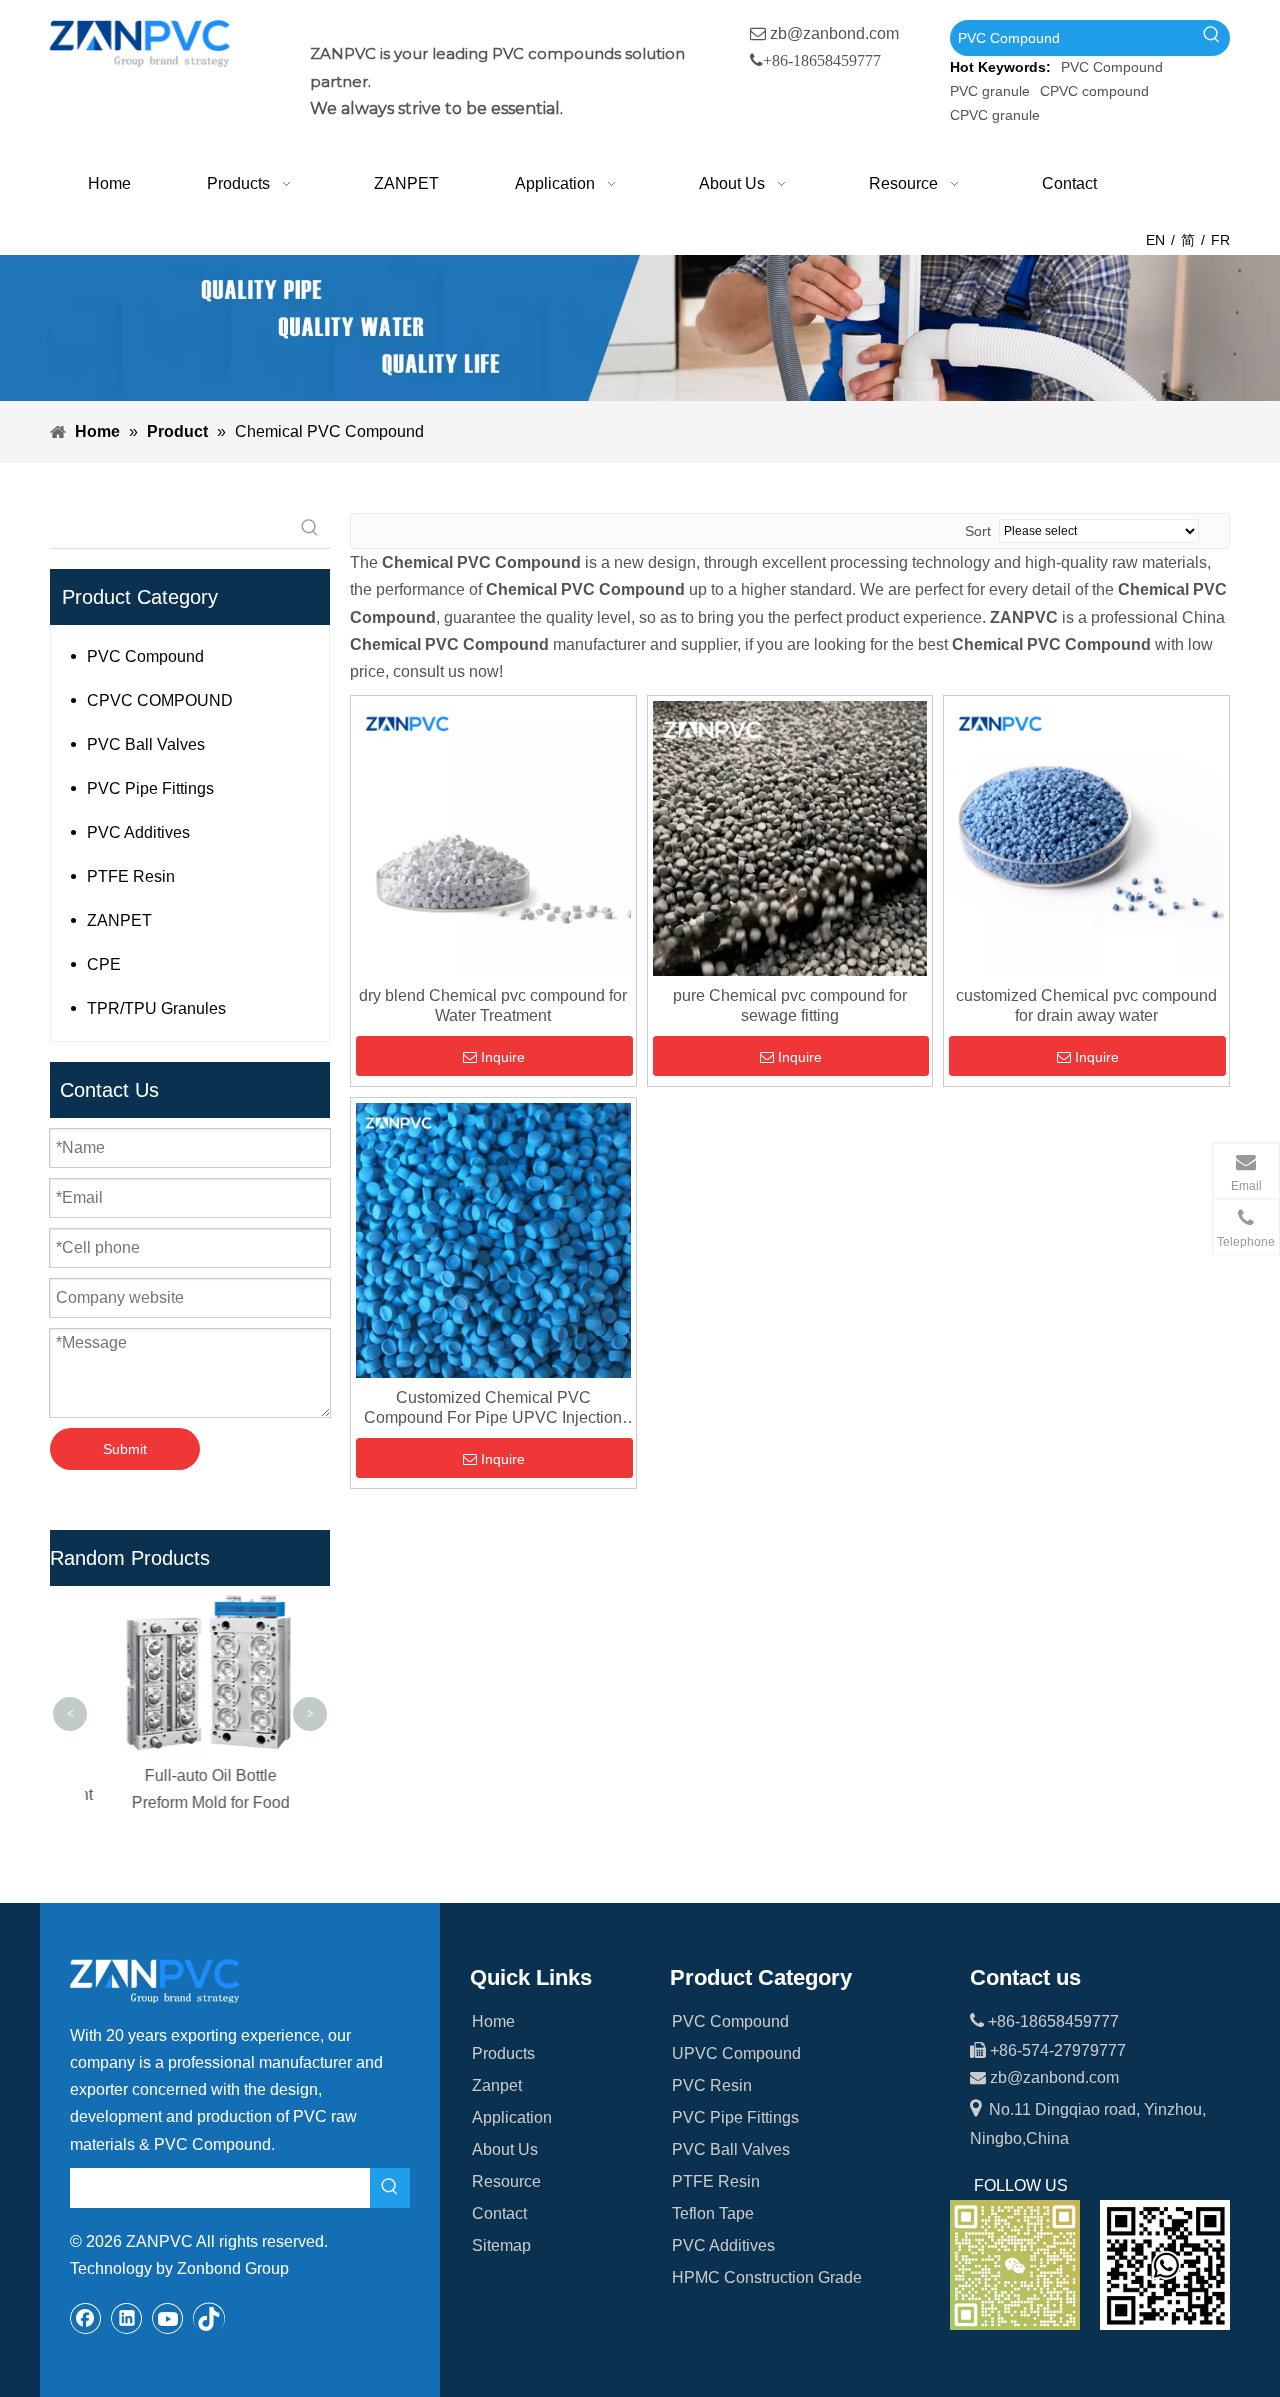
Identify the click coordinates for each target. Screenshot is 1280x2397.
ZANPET (119, 920)
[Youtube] (168, 2318)
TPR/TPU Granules (156, 1008)
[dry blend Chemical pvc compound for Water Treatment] (493, 837)
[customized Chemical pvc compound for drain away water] (1086, 837)
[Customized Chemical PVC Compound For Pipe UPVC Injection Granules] (493, 1238)
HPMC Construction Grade (767, 2277)
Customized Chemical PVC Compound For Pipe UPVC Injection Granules (493, 1408)
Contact (499, 2213)
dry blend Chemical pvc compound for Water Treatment (493, 1005)
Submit (125, 1449)
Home (493, 2021)
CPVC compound (1094, 91)
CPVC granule (995, 115)
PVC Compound (1112, 67)
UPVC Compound (736, 2053)
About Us (505, 2149)
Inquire (503, 1057)
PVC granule (990, 91)
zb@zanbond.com (834, 33)
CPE (104, 964)
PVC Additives (138, 832)
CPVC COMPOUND (160, 700)
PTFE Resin (131, 876)
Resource (506, 2181)
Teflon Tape (713, 2213)
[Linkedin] (127, 2318)
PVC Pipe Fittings (150, 788)
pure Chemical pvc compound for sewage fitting (790, 1005)
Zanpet (497, 2085)
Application (512, 2117)
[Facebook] (86, 2318)
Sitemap (501, 2245)
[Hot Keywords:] (1212, 38)
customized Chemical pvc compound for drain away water (1086, 1005)
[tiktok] (209, 2318)
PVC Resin (712, 2085)
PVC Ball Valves (146, 744)
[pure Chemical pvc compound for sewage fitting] (790, 837)
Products (503, 2053)
